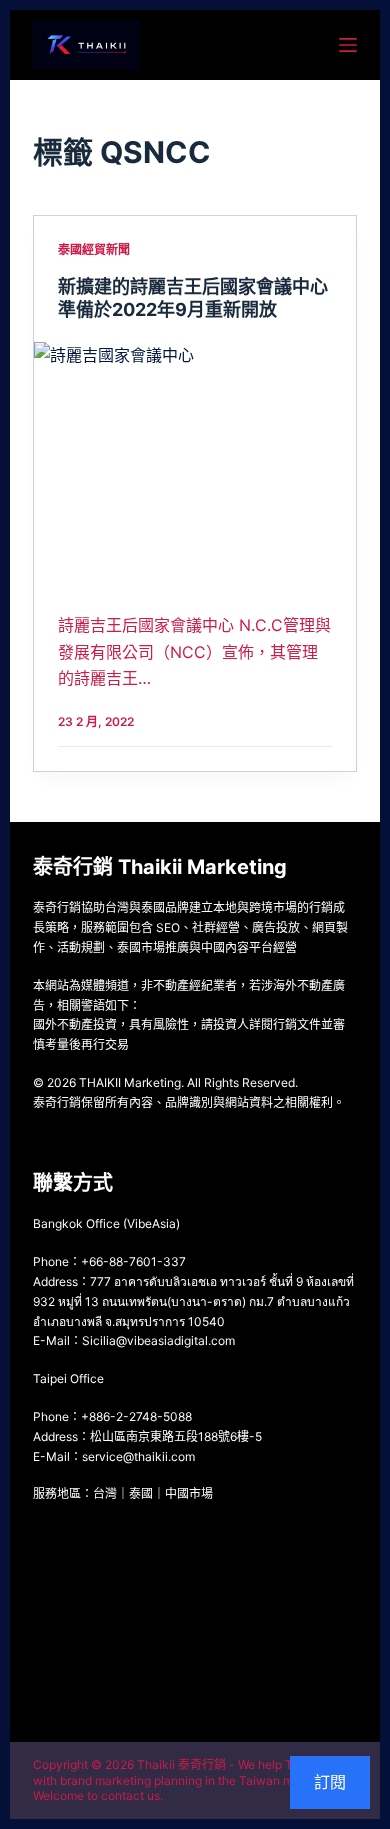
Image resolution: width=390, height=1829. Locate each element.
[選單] (348, 45)
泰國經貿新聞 (94, 249)
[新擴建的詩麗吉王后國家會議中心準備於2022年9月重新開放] (194, 462)
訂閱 (330, 1782)
